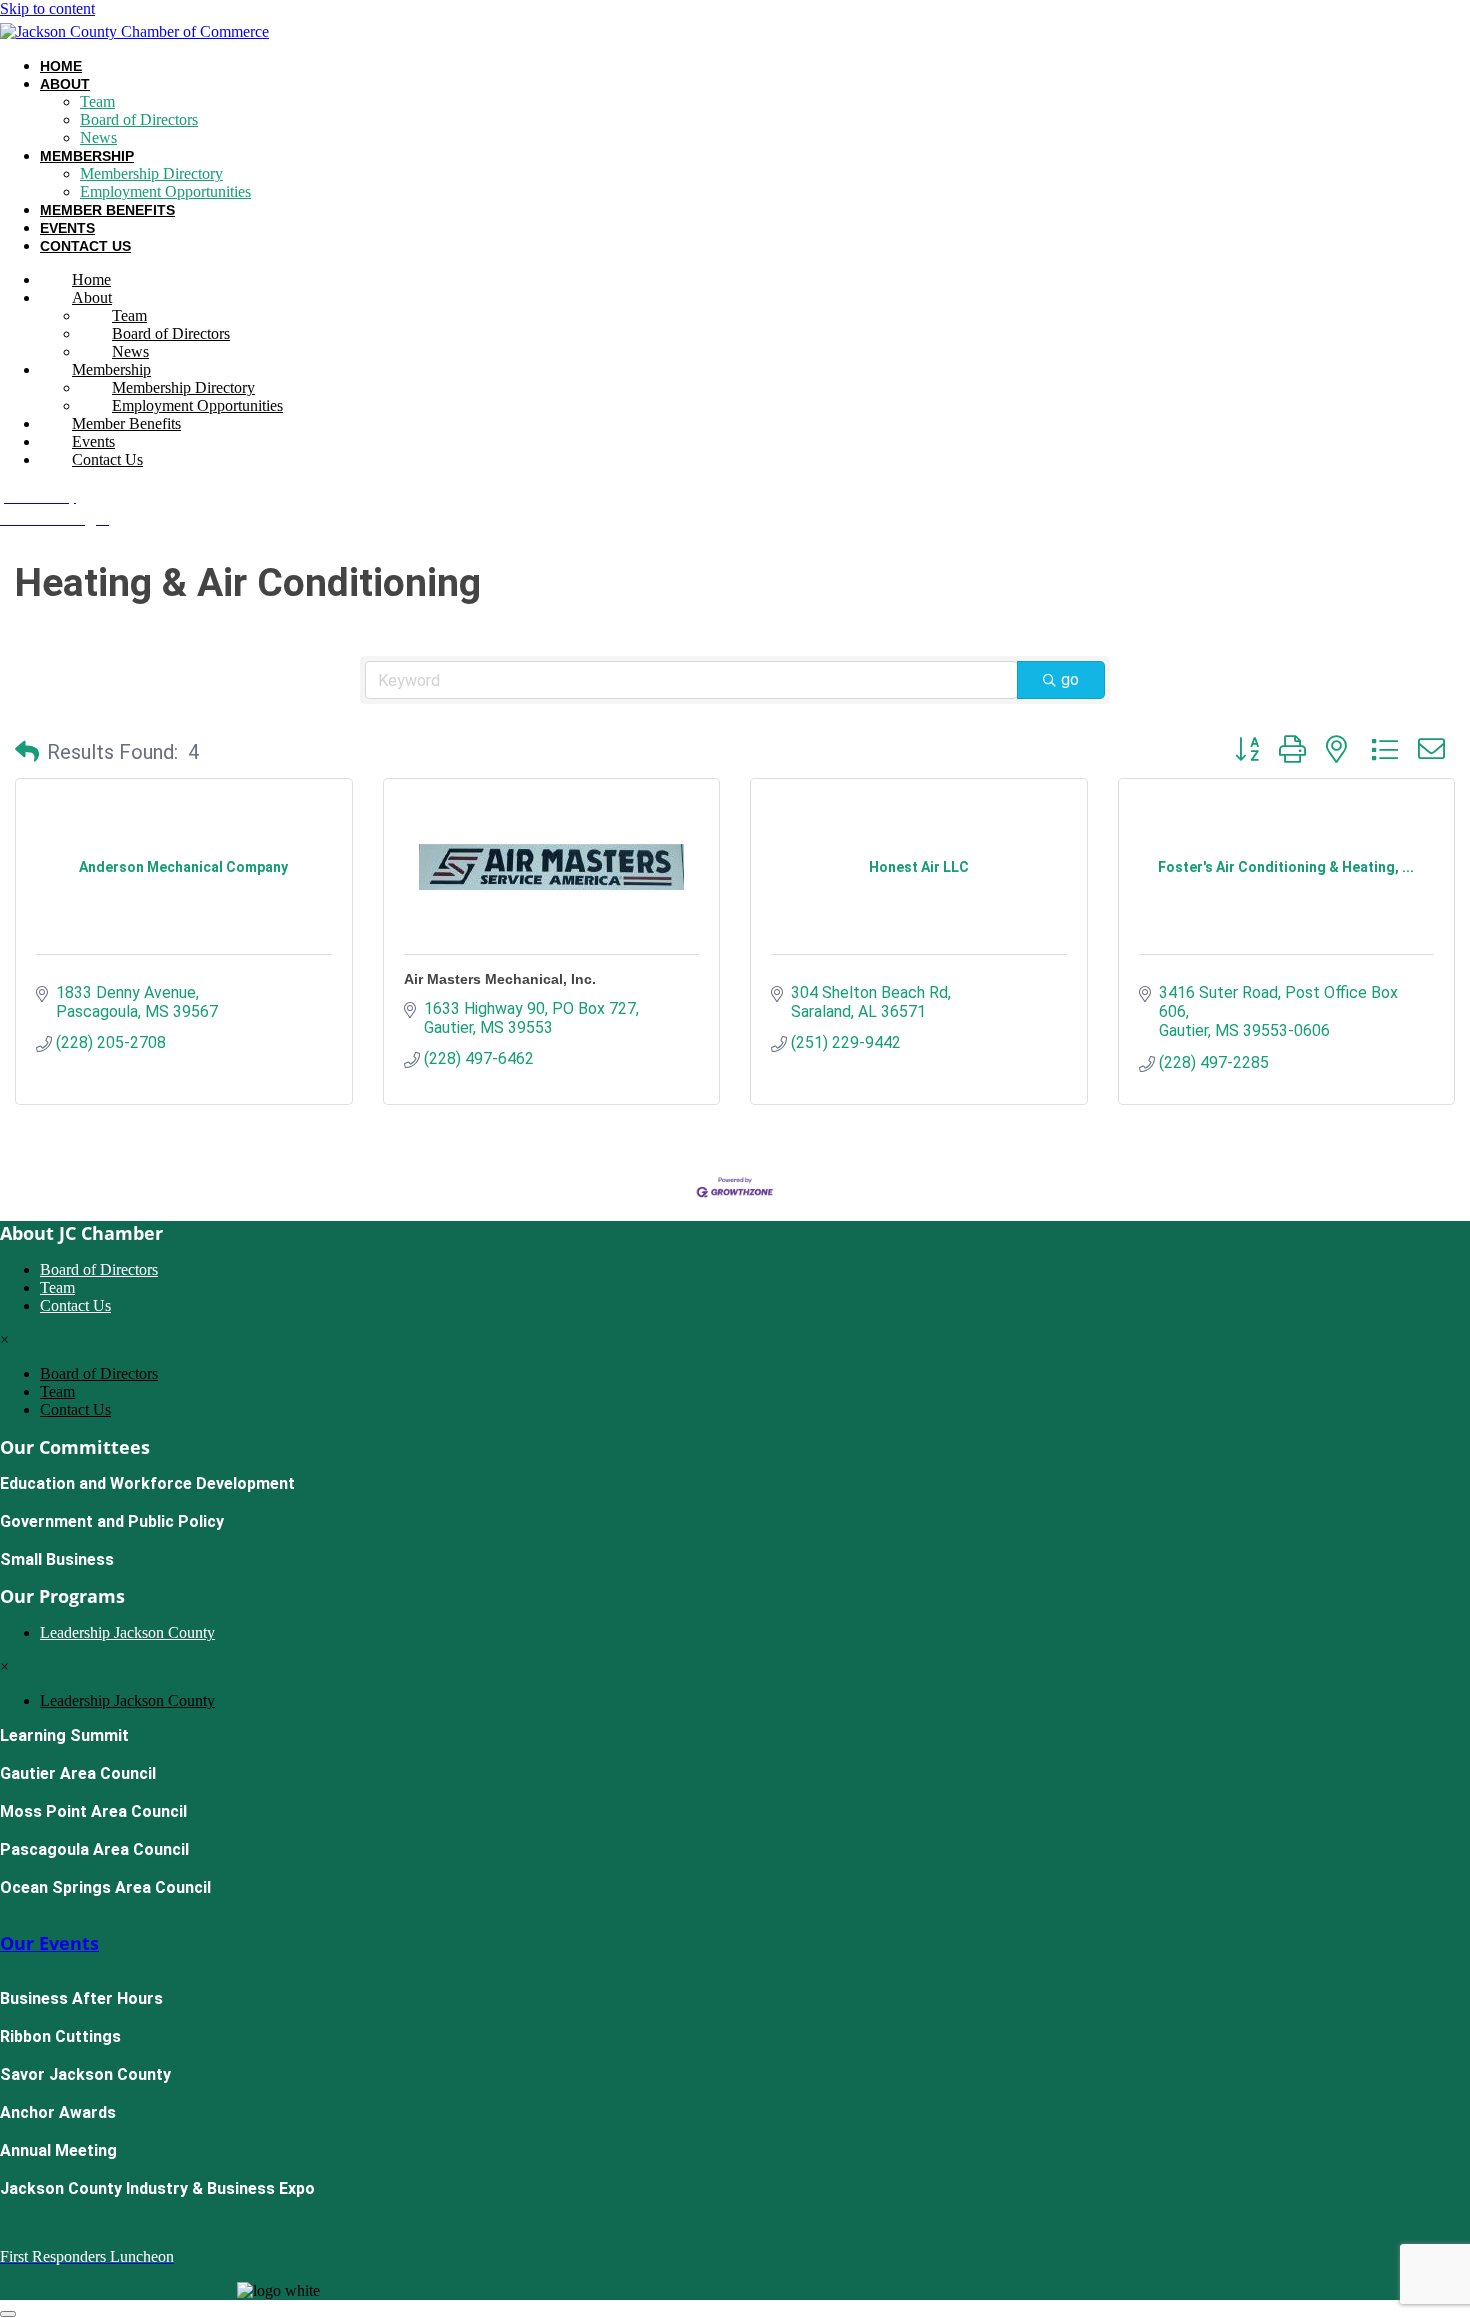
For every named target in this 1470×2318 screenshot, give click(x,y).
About (65, 84)
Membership (87, 156)
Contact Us (85, 246)
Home (61, 66)
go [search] (1070, 679)
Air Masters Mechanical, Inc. (500, 979)
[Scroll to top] (8, 2314)
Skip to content (47, 8)
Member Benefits (107, 210)
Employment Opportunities (165, 191)
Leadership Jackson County (127, 1632)
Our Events (49, 1943)
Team (97, 101)
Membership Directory (151, 173)
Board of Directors (139, 119)
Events (67, 228)
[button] (27, 752)
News (98, 137)
